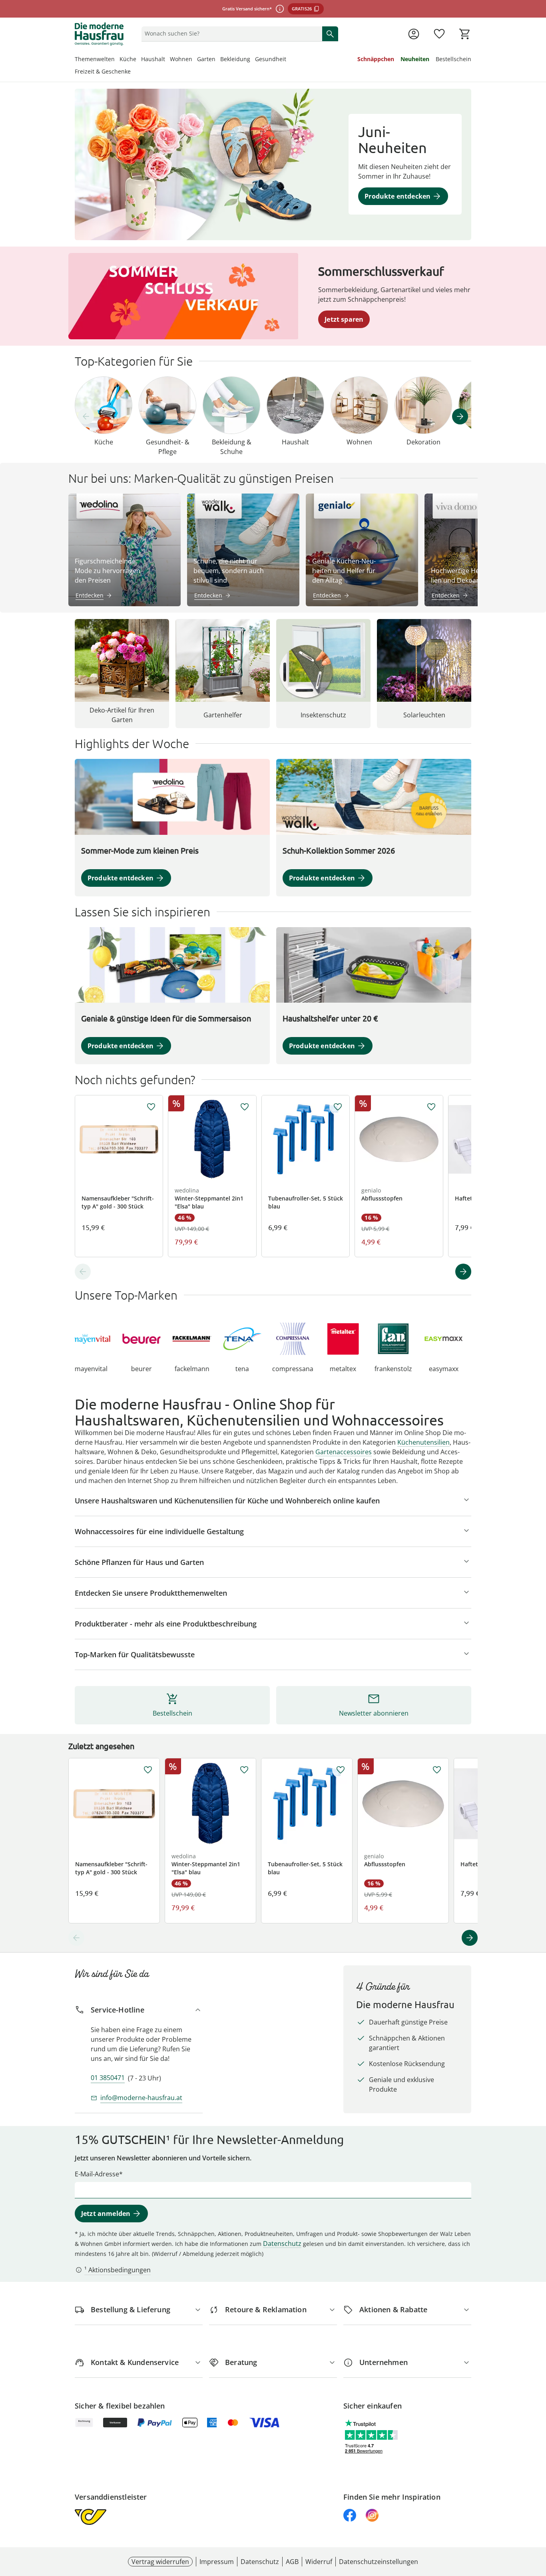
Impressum (217, 2562)
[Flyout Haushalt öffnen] (167, 60)
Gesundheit (271, 59)
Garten (206, 59)
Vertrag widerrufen (160, 2562)
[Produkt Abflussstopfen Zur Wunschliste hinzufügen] (431, 1107)
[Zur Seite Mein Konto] (414, 34)
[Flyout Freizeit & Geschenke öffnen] (133, 72)
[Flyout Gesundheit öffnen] (289, 60)
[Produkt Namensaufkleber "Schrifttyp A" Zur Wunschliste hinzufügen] (151, 1107)
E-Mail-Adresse (97, 2174)
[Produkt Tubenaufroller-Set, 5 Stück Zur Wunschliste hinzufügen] (338, 1107)
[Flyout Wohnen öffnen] (195, 60)
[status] (230, 34)
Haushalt (153, 59)
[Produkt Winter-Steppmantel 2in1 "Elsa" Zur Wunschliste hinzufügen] (245, 1107)
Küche (128, 59)
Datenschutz (282, 2244)
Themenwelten (95, 59)
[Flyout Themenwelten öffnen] (117, 60)
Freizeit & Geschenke (103, 71)
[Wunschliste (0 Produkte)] (439, 34)
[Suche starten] (330, 34)
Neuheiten (415, 59)
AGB (292, 2562)
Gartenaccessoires (344, 1452)
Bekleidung (235, 59)
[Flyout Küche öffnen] (139, 60)
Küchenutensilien (423, 1442)
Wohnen (181, 59)
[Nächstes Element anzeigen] (460, 416)
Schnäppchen (376, 59)
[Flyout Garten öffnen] (218, 60)
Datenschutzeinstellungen (379, 2562)
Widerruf (319, 2562)
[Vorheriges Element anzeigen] (86, 416)
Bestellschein (453, 59)
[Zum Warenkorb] (465, 34)
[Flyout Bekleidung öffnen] (253, 60)
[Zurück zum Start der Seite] (536, 2518)
